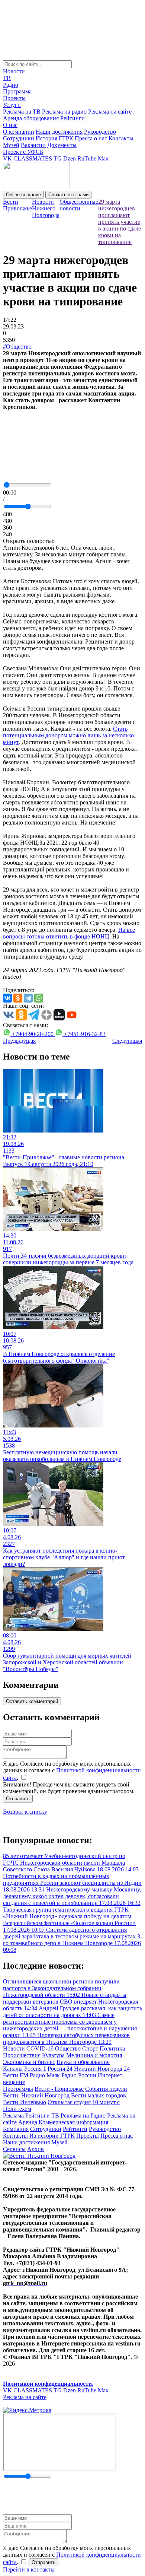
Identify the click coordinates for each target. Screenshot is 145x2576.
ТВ (7, 78)
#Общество (17, 347)
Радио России (79, 2075)
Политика (112, 2048)
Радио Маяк (45, 2075)
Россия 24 (60, 2069)
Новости (14, 71)
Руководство (100, 132)
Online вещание (23, 195)
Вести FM (16, 2075)
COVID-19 (40, 2048)
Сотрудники (19, 138)
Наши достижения (59, 132)
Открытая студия (69, 2102)
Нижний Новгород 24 (102, 2069)
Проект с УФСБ (23, 152)
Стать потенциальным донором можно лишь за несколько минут (68, 735)
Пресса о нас (91, 138)
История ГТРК (54, 138)
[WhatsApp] (39, 998)
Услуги (12, 105)
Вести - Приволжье (59, 2089)
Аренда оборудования (31, 118)
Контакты (121, 138)
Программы (18, 2089)
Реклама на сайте (110, 112)
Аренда (28, 2122)
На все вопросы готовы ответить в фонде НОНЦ (69, 933)
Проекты (14, 98)
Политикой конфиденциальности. (48, 2384)
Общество (68, 2048)
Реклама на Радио (83, 2116)
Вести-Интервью (25, 2102)
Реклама (13, 2116)
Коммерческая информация (73, 2122)
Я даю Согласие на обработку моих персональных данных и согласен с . (72, 1771)
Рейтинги (72, 118)
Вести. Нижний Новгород (36, 2095)
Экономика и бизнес (29, 2062)
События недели (106, 2089)
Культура (53, 2055)
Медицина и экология (94, 2055)
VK (7, 158)
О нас (10, 125)
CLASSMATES (33, 158)
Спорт (90, 2048)
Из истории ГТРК (52, 2136)
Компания (16, 2129)
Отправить (18, 1799)
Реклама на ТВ (22, 112)
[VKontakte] (7, 998)
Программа (17, 91)
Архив (36, 2149)
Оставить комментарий (32, 1701)
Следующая (127, 1041)
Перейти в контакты (29, 2569)
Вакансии (33, 145)
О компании (19, 132)
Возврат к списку (25, 1812)
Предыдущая (19, 1041)
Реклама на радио (64, 112)
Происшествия (22, 2055)
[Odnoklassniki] (18, 998)
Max (103, 158)
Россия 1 (35, 2069)
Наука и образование (83, 2062)
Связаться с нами (68, 195)
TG (58, 158)
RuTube (87, 158)
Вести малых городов (99, 2095)
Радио (11, 85)
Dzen (70, 158)
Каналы (13, 2069)
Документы (62, 145)
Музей (11, 145)
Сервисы (14, 2149)
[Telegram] (28, 998)
